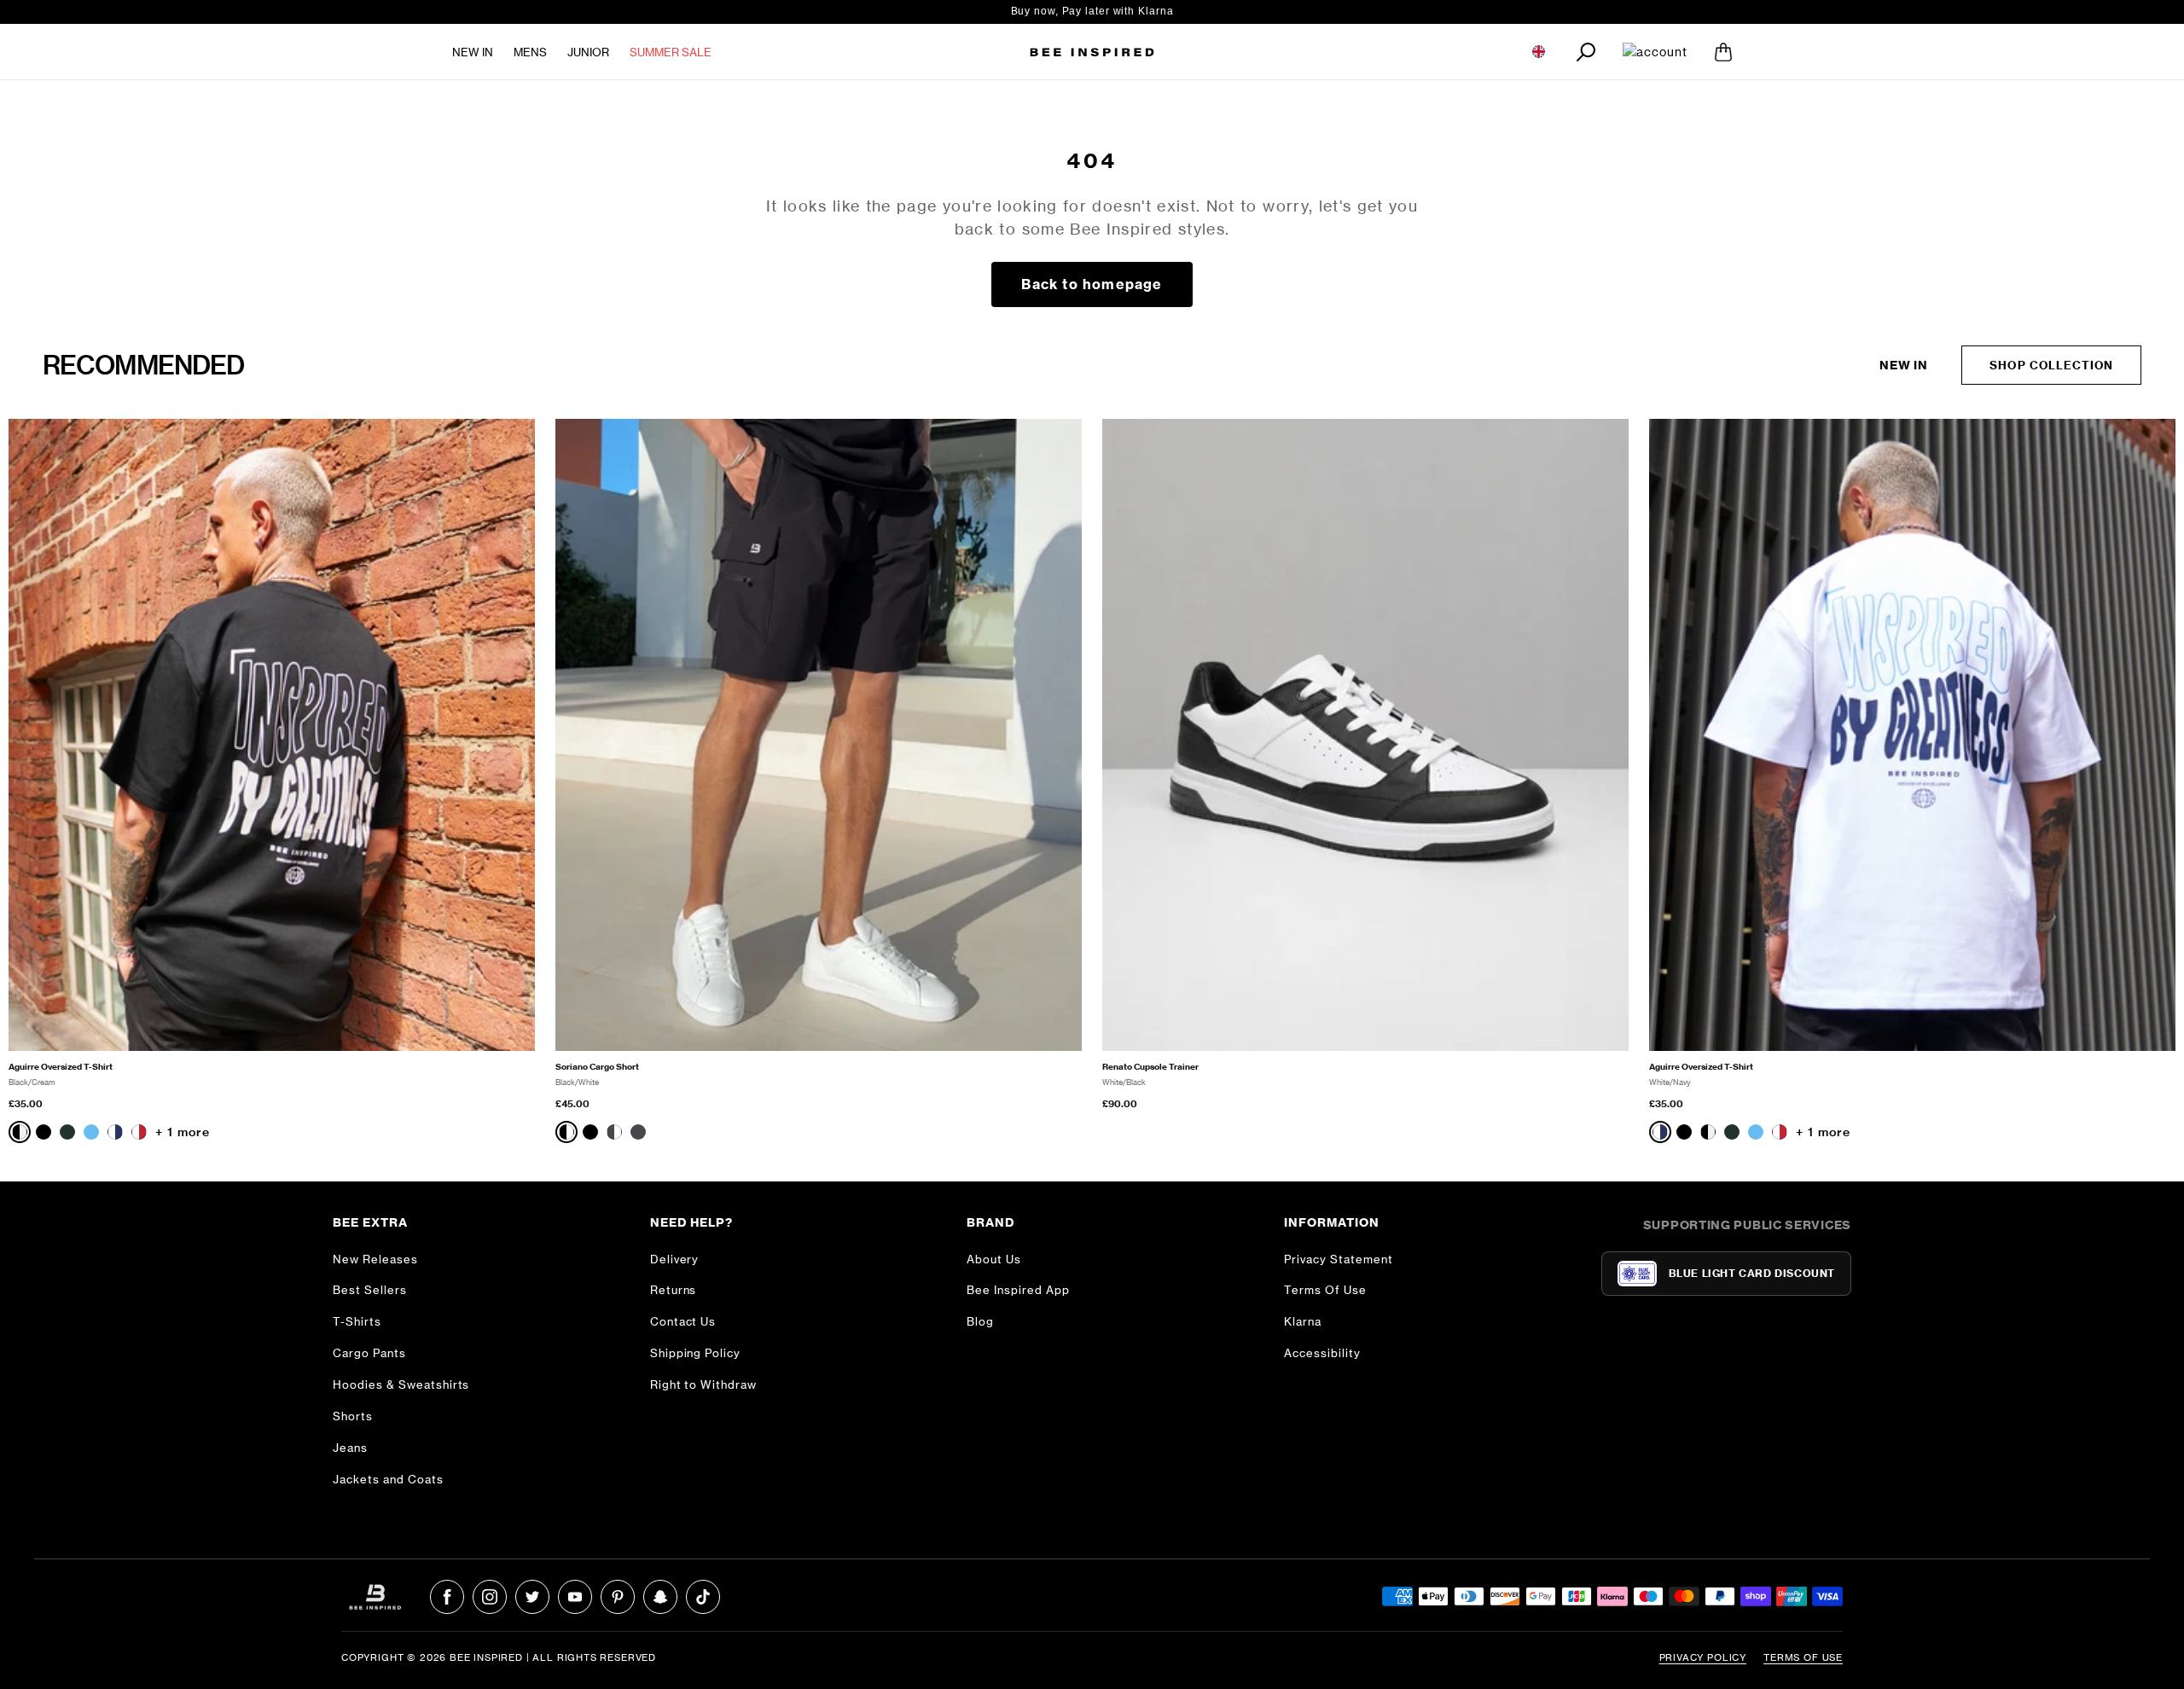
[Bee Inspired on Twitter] (532, 1597)
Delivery (675, 1259)
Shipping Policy (696, 1353)
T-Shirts (357, 1321)
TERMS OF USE (1803, 1657)
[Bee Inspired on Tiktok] (703, 1597)
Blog (980, 1321)
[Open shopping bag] (1723, 52)
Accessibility (1322, 1353)
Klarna (1303, 1321)
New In (473, 52)
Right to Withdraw (704, 1384)
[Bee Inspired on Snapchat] (660, 1597)
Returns (674, 1290)
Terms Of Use (1325, 1290)
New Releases (375, 1259)
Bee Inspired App (1018, 1290)
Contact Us (683, 1321)
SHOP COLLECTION (2051, 365)
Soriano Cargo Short (597, 1067)
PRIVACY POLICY (1703, 1657)
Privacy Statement (1339, 1259)
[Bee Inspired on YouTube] (575, 1597)
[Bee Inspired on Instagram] (490, 1597)
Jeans (350, 1448)
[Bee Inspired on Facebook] (447, 1597)
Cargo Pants (369, 1353)
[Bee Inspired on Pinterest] (618, 1597)
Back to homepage (1092, 284)
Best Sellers (370, 1290)
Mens (530, 52)
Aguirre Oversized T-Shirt (61, 1067)
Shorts (353, 1416)
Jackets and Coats (388, 1479)
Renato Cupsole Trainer (1150, 1067)
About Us (994, 1259)
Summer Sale (671, 52)
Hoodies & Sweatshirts (401, 1384)
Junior (588, 52)
